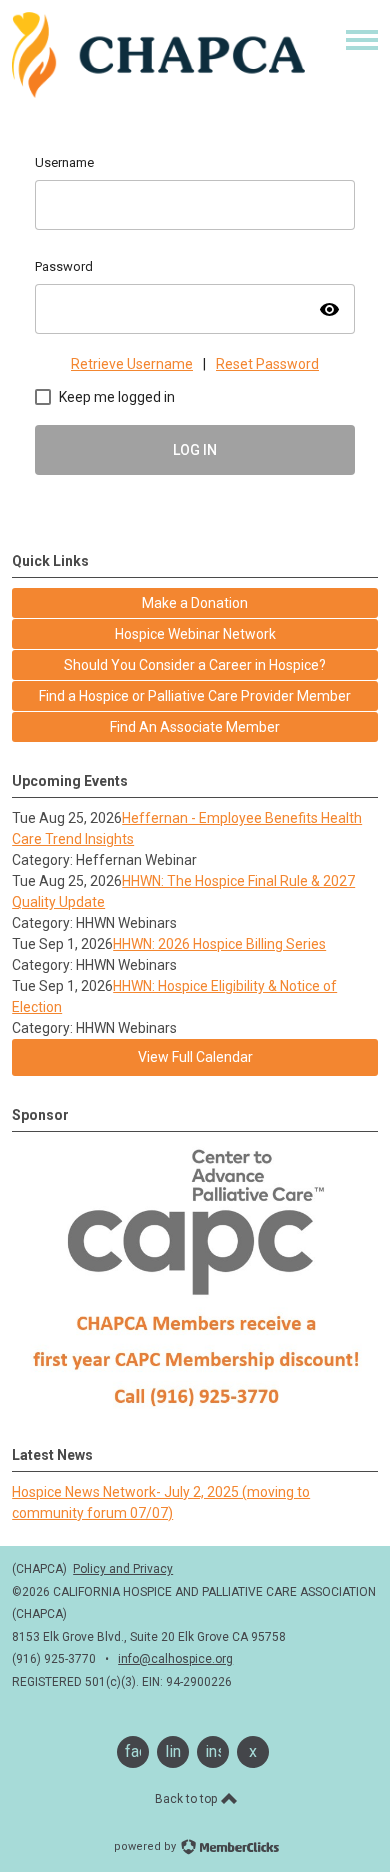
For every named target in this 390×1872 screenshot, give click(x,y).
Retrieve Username (132, 364)
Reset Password (267, 364)
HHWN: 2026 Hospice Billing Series (219, 944)
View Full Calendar (195, 1057)
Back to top (187, 1799)
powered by (146, 1846)
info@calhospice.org (175, 1659)
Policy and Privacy (123, 1569)
